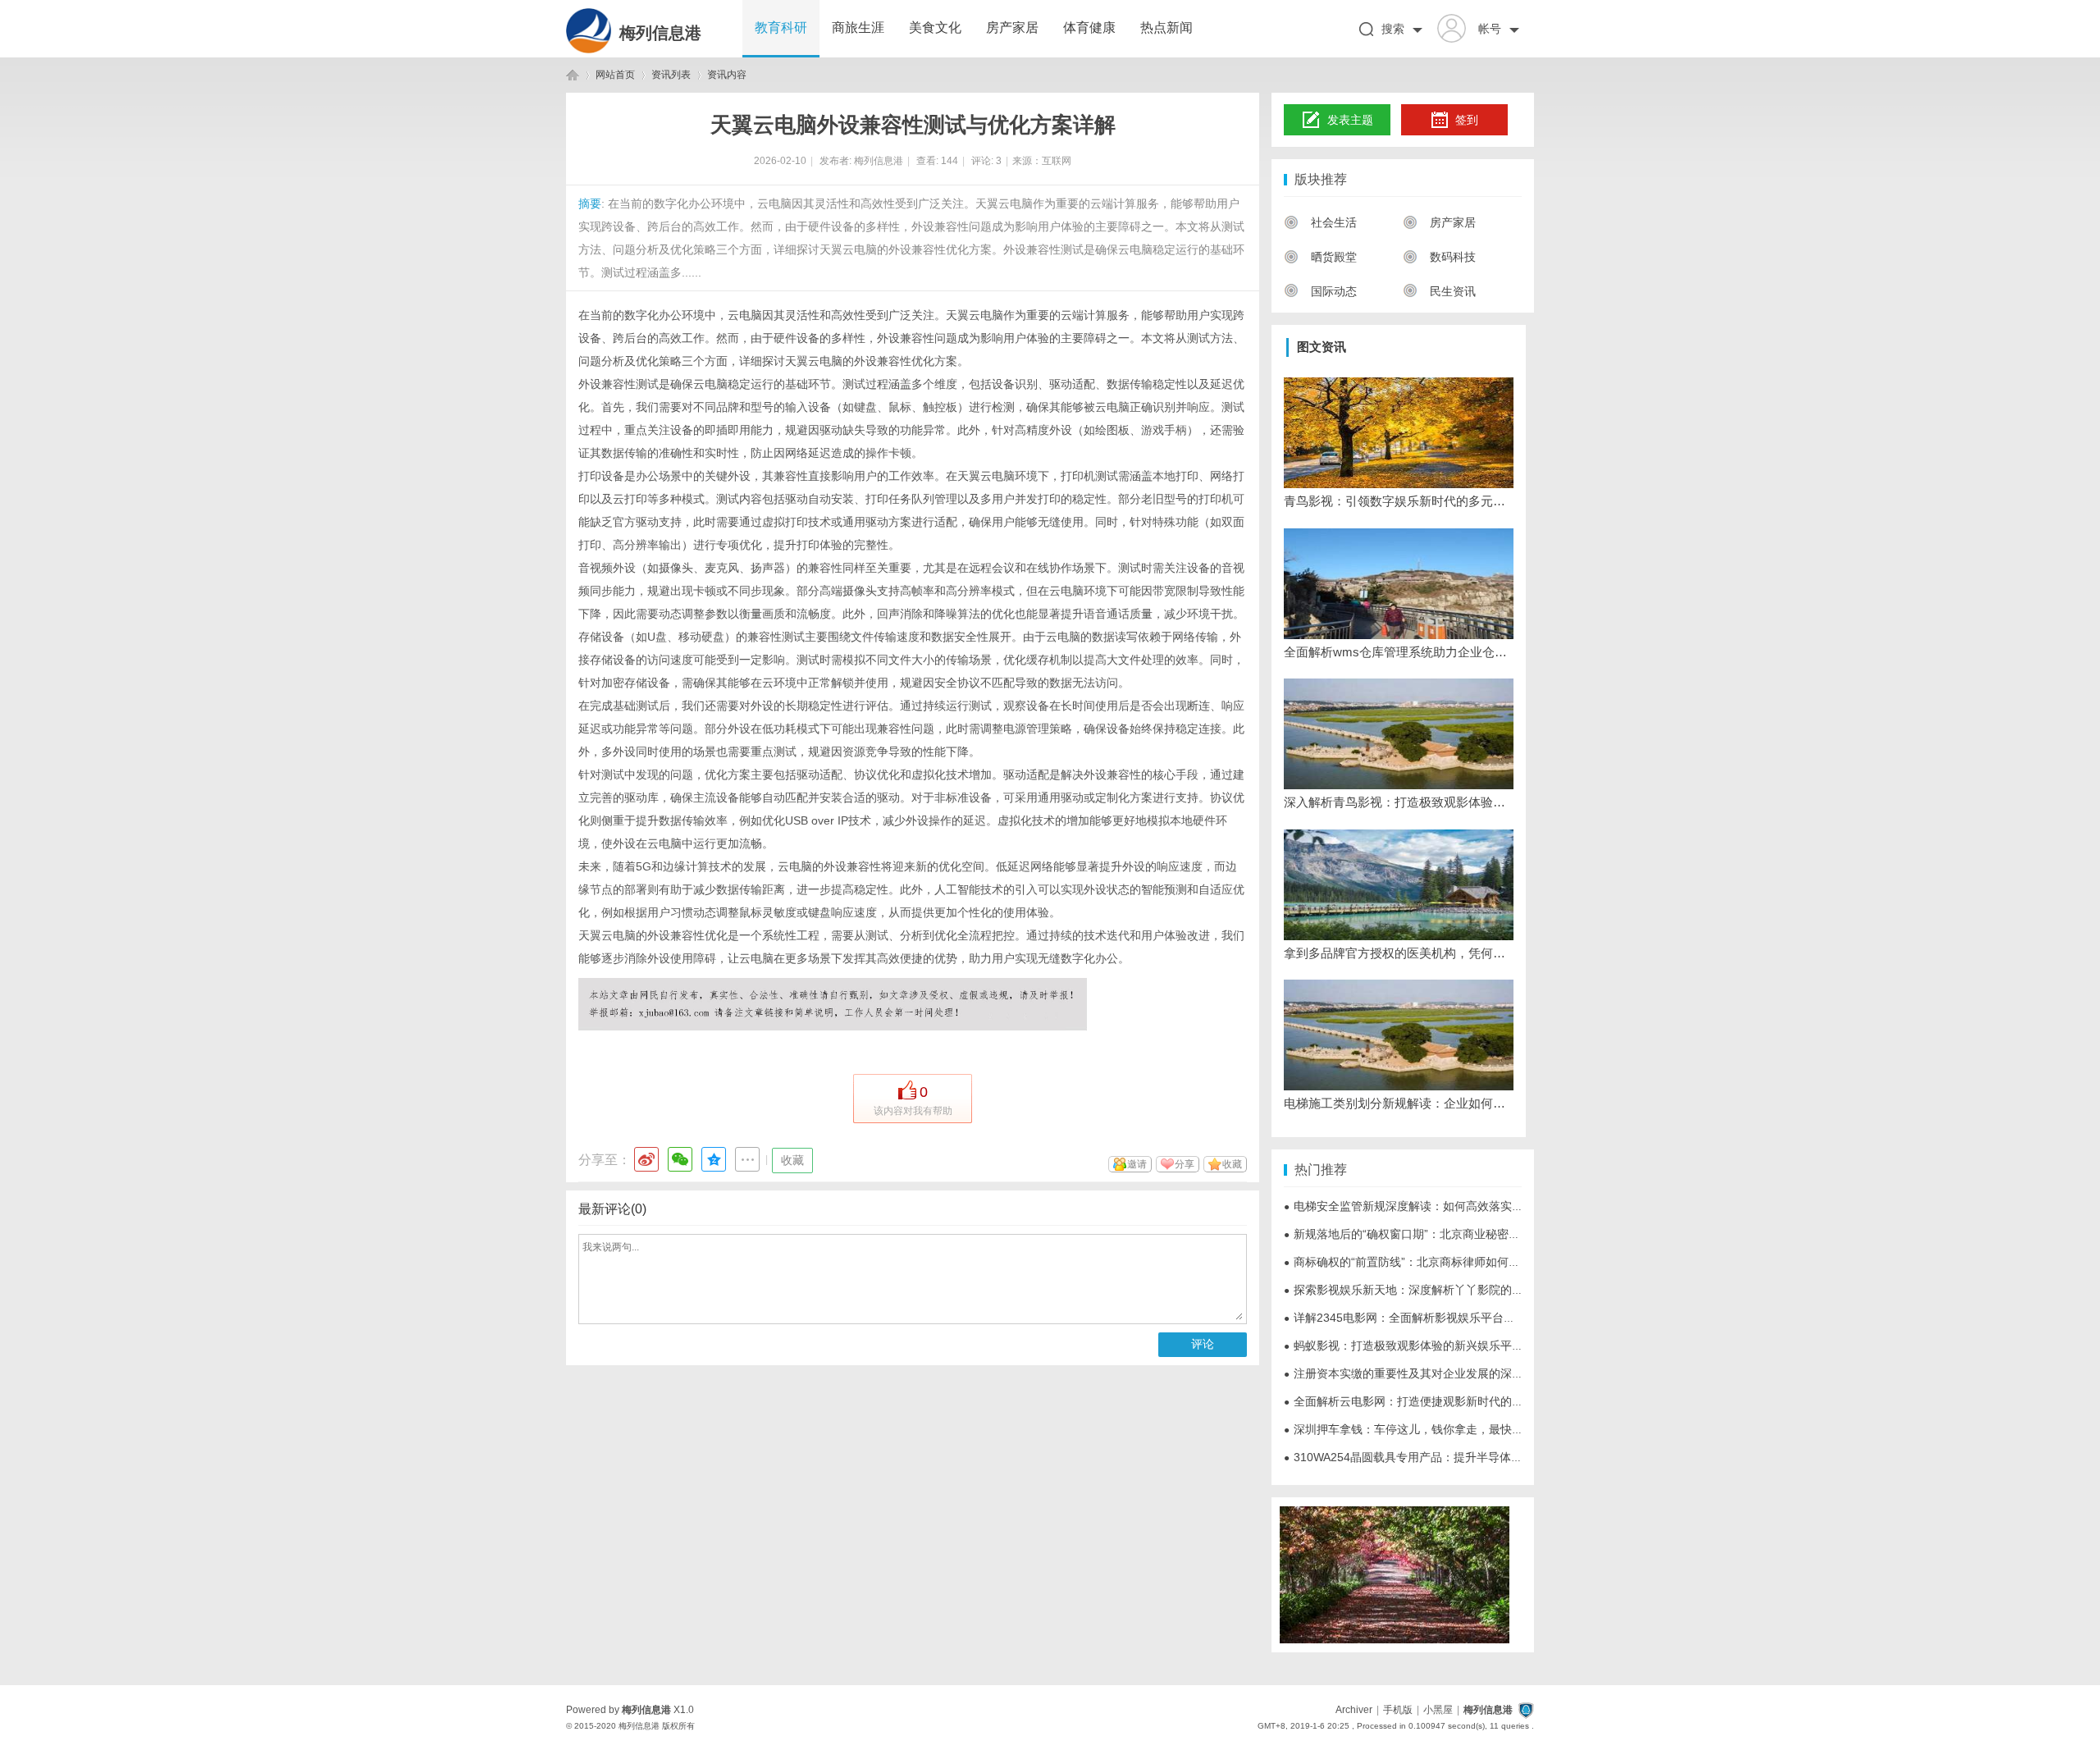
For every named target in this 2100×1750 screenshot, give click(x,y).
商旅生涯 (858, 27)
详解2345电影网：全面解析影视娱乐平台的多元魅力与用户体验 (1451, 1318)
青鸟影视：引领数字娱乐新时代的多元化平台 (1399, 501)
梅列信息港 (660, 33)
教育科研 (781, 27)
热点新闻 (1166, 27)
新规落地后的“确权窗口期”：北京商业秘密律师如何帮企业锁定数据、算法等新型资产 (1505, 1234)
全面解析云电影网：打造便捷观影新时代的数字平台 (1421, 1401)
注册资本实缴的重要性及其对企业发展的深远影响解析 (1427, 1373)
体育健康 (1089, 27)
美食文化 (935, 27)
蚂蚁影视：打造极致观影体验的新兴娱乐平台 (1404, 1346)
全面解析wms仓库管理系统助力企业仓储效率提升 (1399, 652)
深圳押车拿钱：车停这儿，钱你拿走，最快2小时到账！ (1430, 1429)
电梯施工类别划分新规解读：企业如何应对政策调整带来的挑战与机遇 (1399, 1103)
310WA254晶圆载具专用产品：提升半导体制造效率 (1420, 1457)
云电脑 (745, 315)
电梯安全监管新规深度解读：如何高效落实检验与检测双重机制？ (1455, 1206)
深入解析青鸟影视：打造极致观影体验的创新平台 (1399, 802)
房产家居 (1012, 27)
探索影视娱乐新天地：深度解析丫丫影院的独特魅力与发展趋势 (1449, 1290)
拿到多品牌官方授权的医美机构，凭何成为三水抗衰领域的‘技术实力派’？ (1399, 953)
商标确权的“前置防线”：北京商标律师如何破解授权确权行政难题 (1454, 1262)
